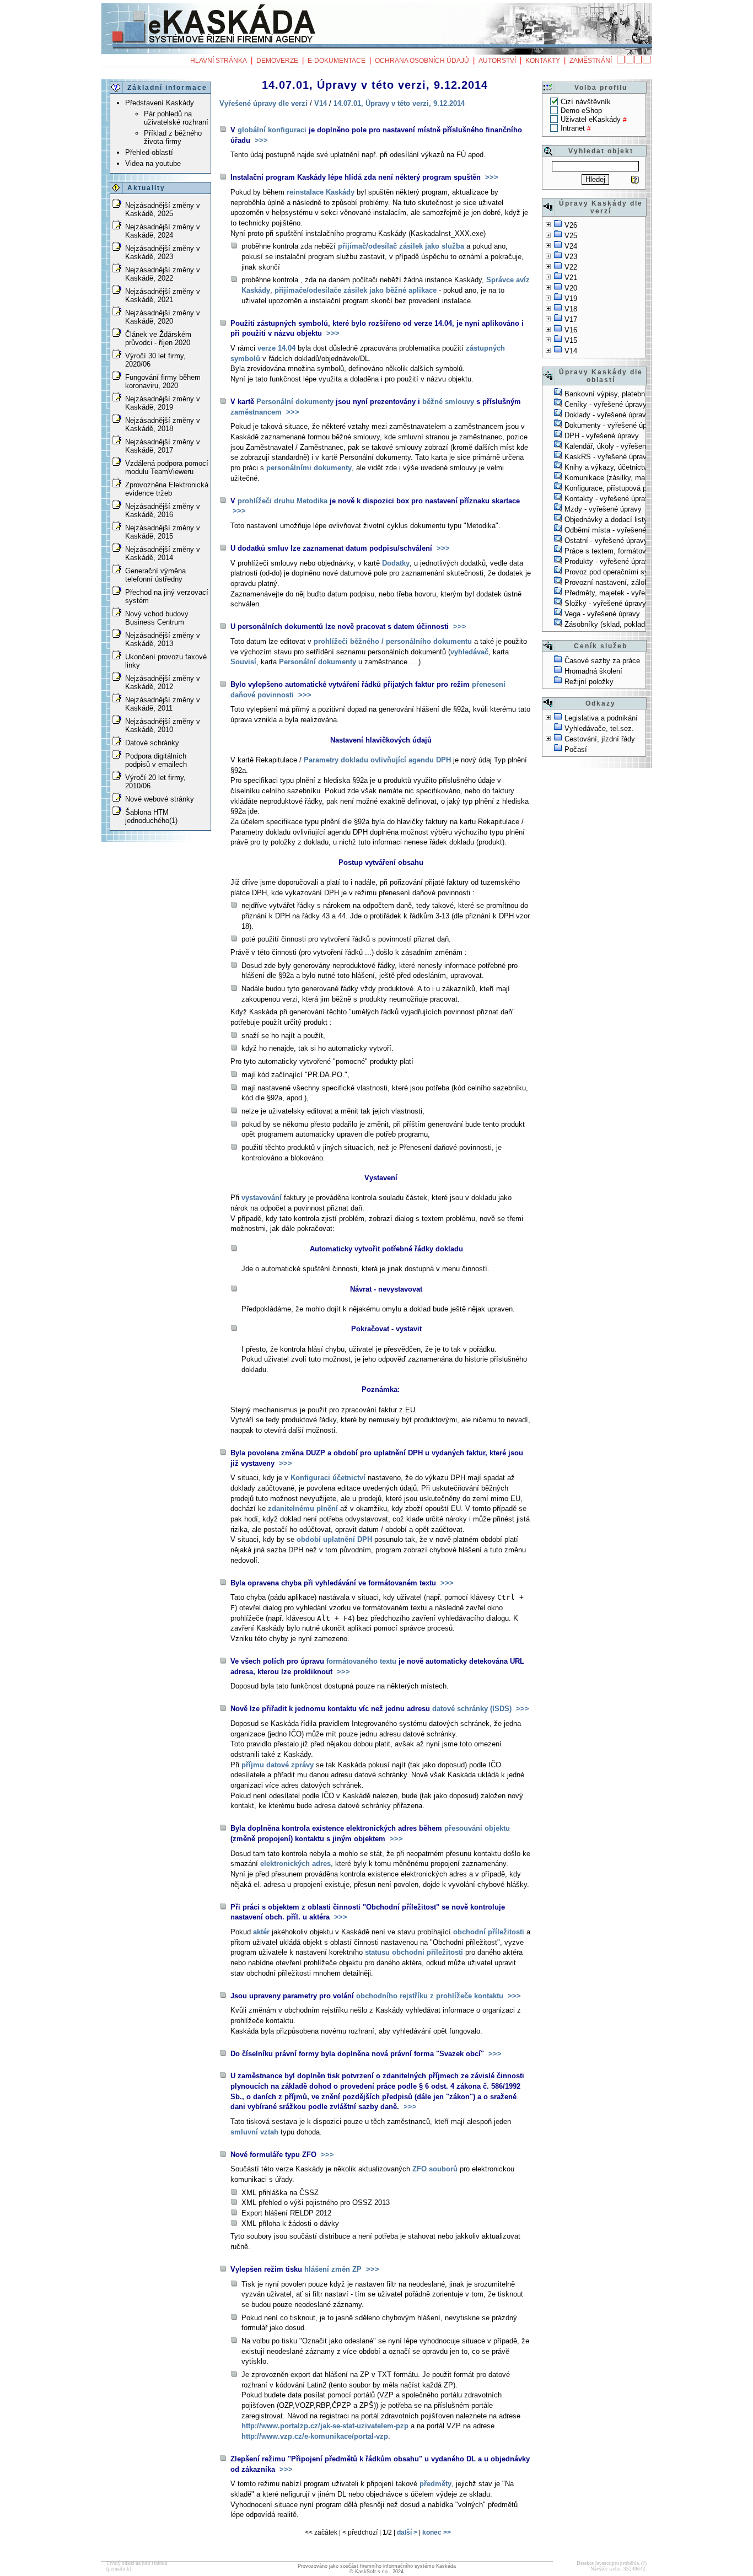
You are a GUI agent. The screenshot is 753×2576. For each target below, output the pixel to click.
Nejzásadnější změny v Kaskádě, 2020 (163, 317)
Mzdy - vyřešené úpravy (603, 509)
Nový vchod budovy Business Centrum (157, 618)
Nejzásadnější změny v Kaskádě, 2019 (163, 403)
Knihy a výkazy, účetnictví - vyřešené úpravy (637, 467)
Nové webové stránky (160, 799)
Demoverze (277, 61)
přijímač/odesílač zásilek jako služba (401, 246)
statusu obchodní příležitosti (414, 1952)
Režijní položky (589, 682)
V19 (571, 299)
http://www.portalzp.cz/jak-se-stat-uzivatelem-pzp (325, 2426)
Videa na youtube (153, 163)
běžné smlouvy (448, 402)
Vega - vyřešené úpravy (602, 614)
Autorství (497, 61)
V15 (571, 340)
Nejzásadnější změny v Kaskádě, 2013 (163, 639)
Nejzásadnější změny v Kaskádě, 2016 (163, 510)
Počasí (576, 749)
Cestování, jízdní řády (600, 739)
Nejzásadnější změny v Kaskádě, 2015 (163, 532)
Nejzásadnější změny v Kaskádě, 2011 (163, 704)
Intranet (573, 128)
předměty (435, 2484)
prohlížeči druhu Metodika (283, 501)
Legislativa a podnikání (601, 718)
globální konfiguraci (272, 130)
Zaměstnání (591, 61)
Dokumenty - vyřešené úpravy (612, 425)
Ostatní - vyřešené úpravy (606, 541)
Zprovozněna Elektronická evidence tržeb (167, 489)
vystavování (262, 1198)
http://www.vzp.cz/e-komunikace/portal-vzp (315, 2436)
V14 (571, 351)
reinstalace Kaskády (321, 192)
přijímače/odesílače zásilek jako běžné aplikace (356, 290)
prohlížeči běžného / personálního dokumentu (393, 641)
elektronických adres (295, 1864)
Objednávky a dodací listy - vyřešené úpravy (636, 520)
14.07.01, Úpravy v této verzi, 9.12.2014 (399, 103)
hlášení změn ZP (333, 2269)
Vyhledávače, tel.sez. (599, 728)
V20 (571, 288)
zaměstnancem (256, 412)
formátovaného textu (361, 1661)
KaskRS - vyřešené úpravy (607, 457)
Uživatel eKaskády (591, 119)
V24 (571, 246)
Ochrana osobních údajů (422, 61)
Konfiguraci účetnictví (328, 1478)
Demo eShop (581, 111)
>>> (260, 140)
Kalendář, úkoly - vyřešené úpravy (619, 446)
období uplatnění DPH (334, 1539)
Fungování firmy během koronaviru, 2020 (163, 381)
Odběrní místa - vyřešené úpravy (617, 530)
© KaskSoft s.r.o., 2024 (376, 2572)
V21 (571, 278)
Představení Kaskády (160, 103)
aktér (261, 1932)
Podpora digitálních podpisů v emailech (156, 760)
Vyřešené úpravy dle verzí (263, 103)
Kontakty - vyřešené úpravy (609, 499)
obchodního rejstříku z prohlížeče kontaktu (430, 1996)
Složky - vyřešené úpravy (605, 603)
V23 (571, 257)
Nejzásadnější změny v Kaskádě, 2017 (163, 446)
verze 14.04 (276, 348)
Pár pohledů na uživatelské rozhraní (176, 118)
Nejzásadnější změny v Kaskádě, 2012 (163, 682)
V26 (571, 225)
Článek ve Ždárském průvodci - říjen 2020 (158, 338)
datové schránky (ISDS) (472, 1709)
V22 (571, 267)
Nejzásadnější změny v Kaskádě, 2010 (163, 725)
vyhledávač (469, 652)
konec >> (437, 2532)
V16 (571, 330)
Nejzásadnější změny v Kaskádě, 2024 (163, 231)
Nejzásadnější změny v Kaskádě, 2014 (163, 553)
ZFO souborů (435, 2169)
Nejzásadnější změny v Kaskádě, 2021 (163, 295)
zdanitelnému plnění (303, 1509)
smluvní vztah (254, 2132)
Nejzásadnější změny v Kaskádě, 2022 (163, 274)
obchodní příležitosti (489, 1932)
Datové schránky (152, 743)
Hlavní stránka (219, 61)
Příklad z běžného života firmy (173, 137)
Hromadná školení (593, 671)
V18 (571, 309)
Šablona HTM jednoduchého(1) (151, 816)
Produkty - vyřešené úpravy (609, 561)
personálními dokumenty (309, 468)
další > (408, 2532)
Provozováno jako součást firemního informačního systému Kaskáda (377, 2566)
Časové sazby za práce (602, 661)
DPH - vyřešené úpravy (602, 436)
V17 (571, 319)
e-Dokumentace (337, 61)
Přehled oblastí (149, 152)
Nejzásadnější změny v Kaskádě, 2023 (163, 252)
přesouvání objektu (477, 1828)
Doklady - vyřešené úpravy (607, 415)
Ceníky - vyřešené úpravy (606, 404)
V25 (571, 236)
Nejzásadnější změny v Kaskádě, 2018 (163, 424)
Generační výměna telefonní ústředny (155, 575)
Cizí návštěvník (586, 102)
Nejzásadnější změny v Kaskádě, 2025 (163, 209)
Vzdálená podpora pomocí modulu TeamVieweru (167, 467)
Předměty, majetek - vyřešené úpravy (624, 593)
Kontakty (543, 61)
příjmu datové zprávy (278, 1765)
